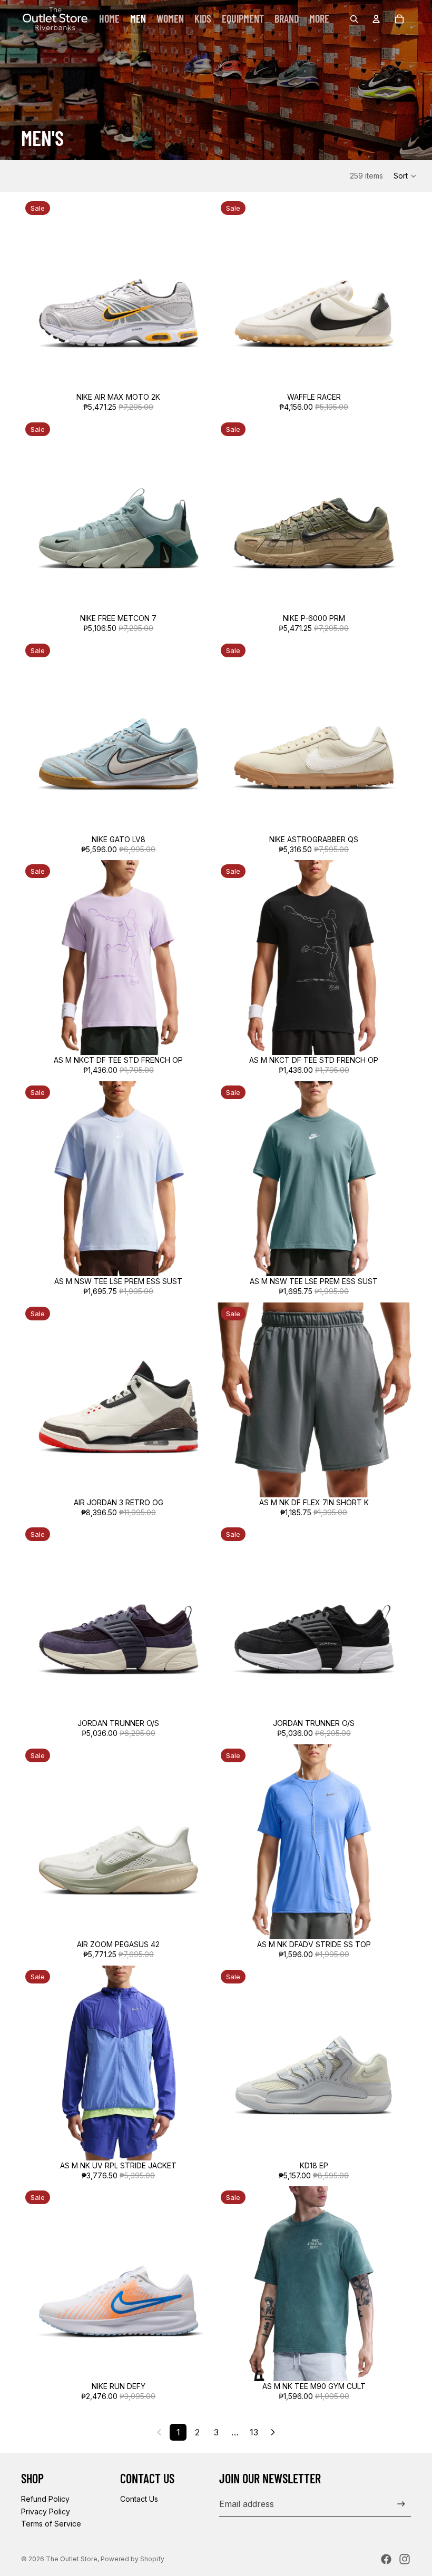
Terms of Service (51, 2524)
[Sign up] (401, 2504)
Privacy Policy (46, 2511)
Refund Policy (45, 2499)
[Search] (354, 19)
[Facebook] (386, 2559)
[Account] (376, 19)
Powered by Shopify (132, 2559)
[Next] (273, 2432)
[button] (405, 176)
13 (254, 2432)
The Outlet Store (72, 2559)
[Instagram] (405, 2559)
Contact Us (139, 2499)
